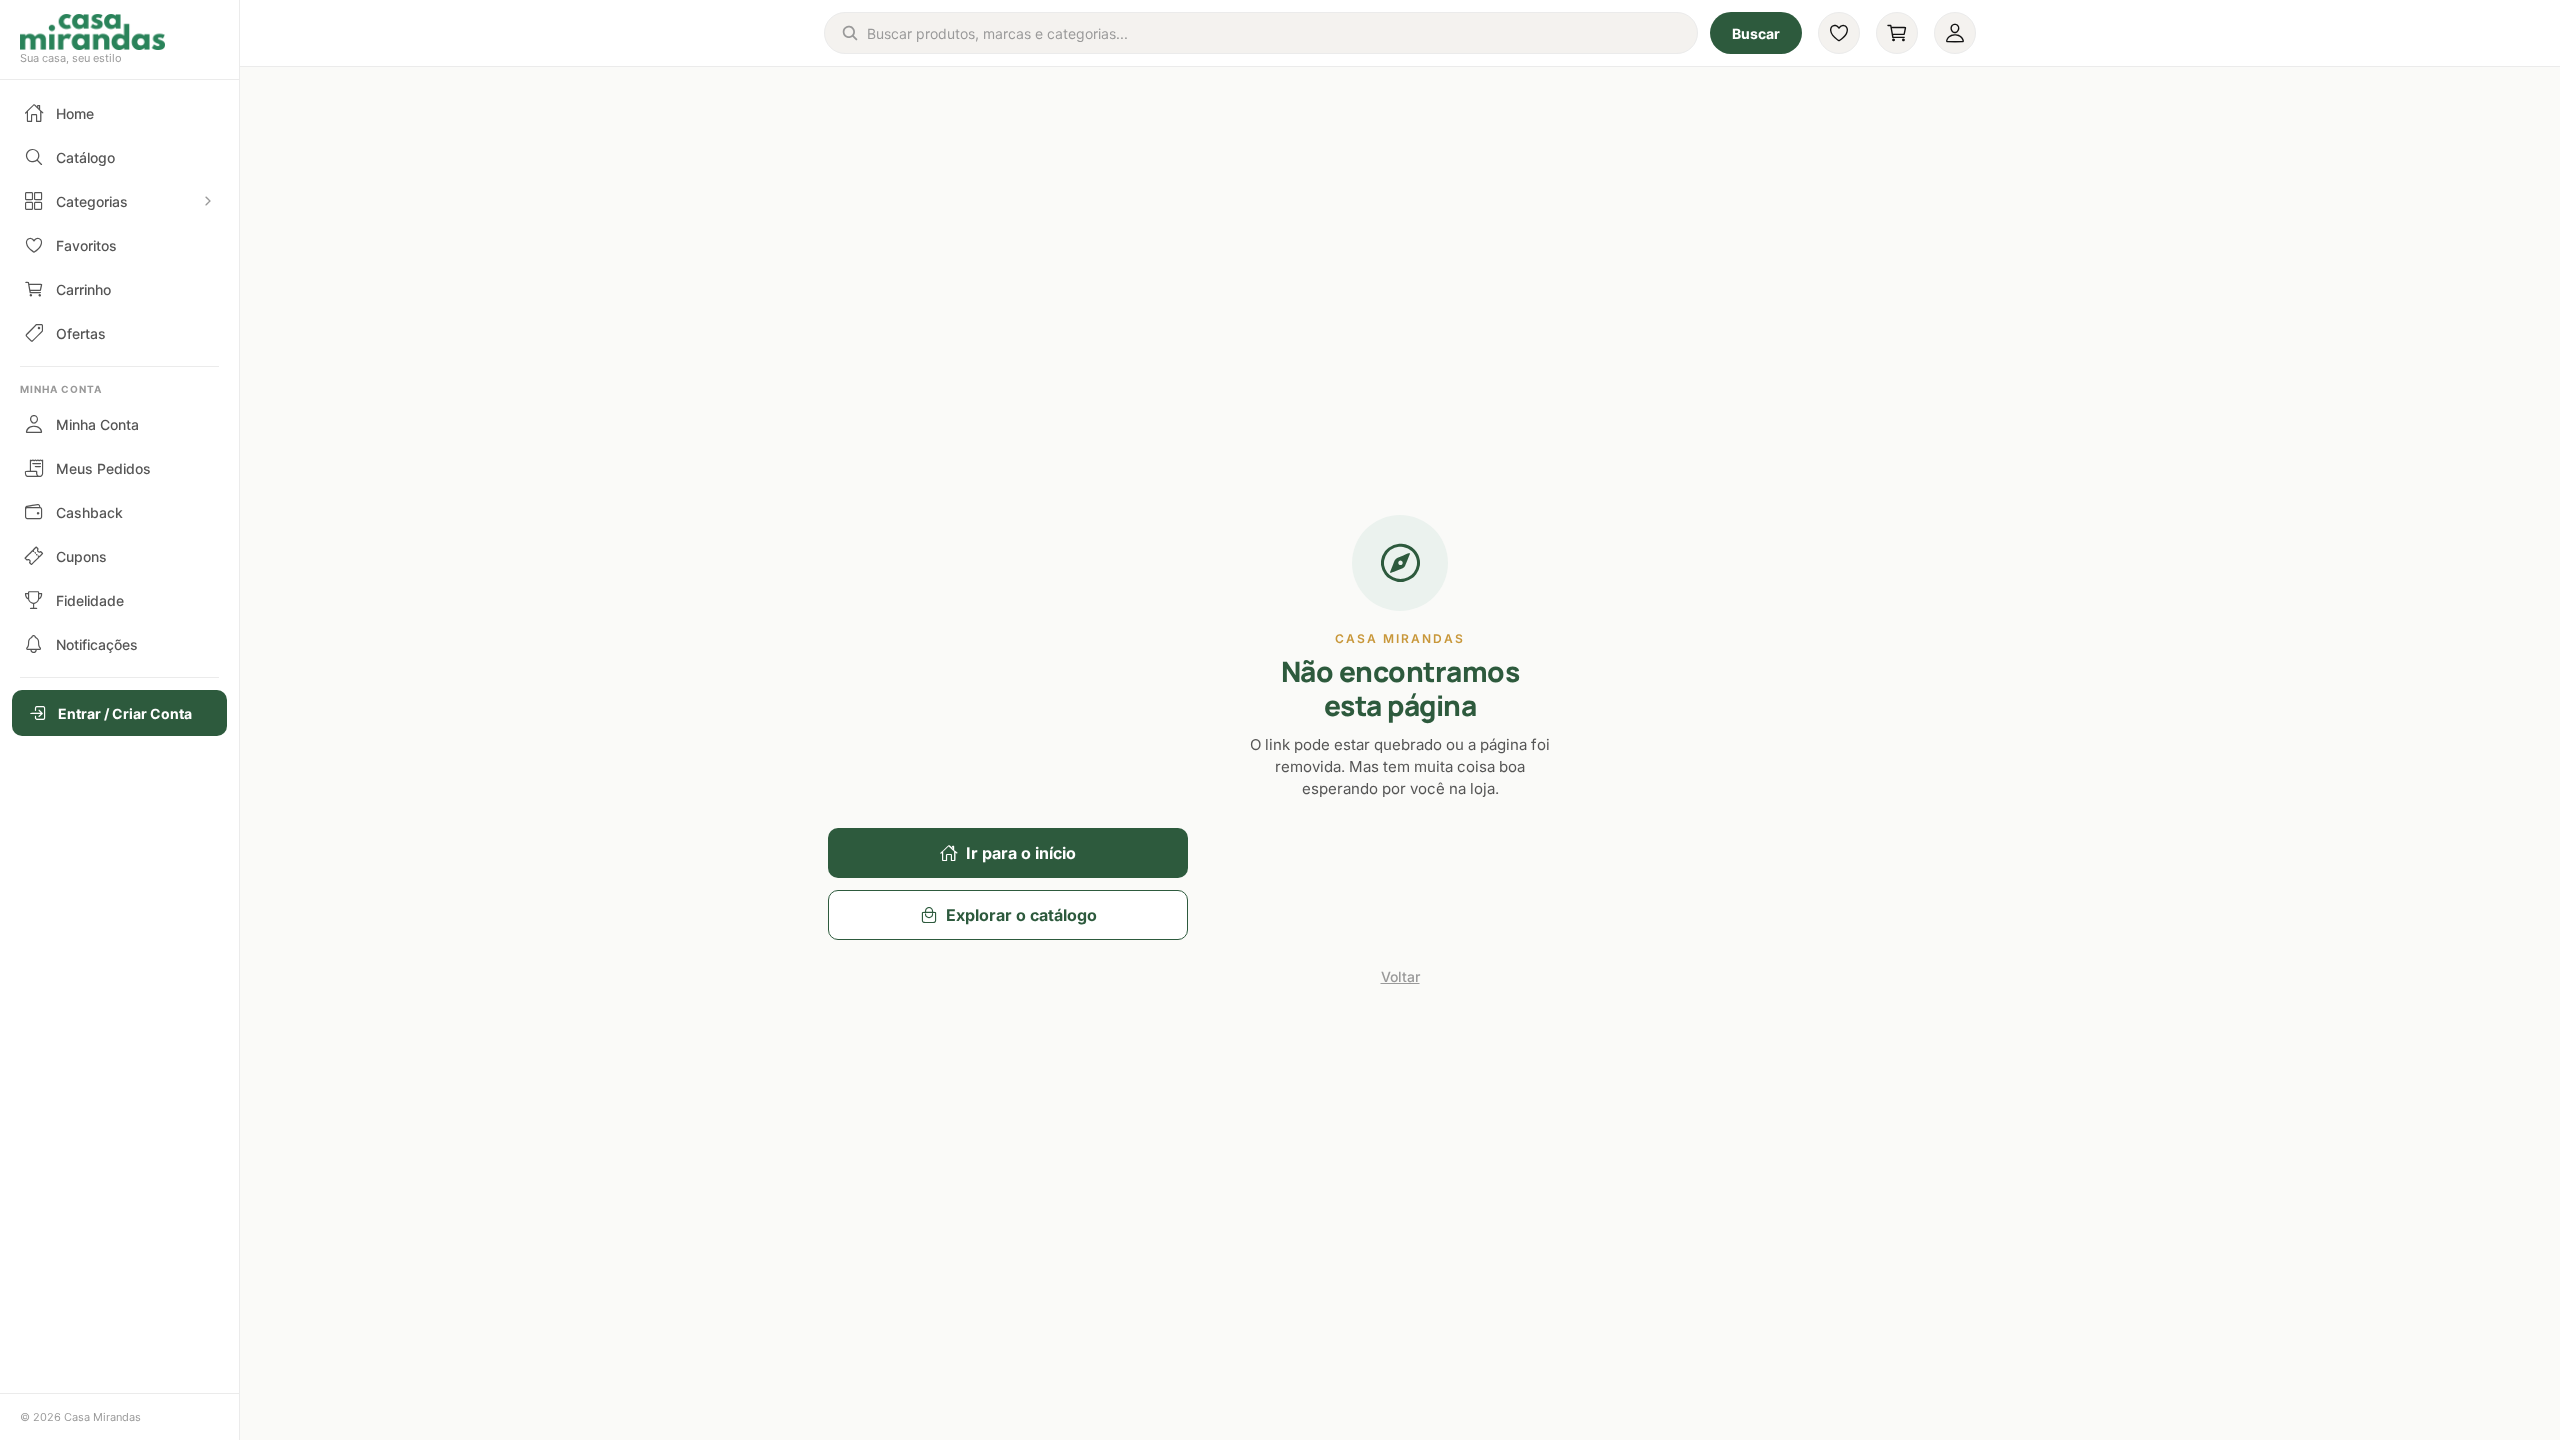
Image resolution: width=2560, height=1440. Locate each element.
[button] (119, 40)
